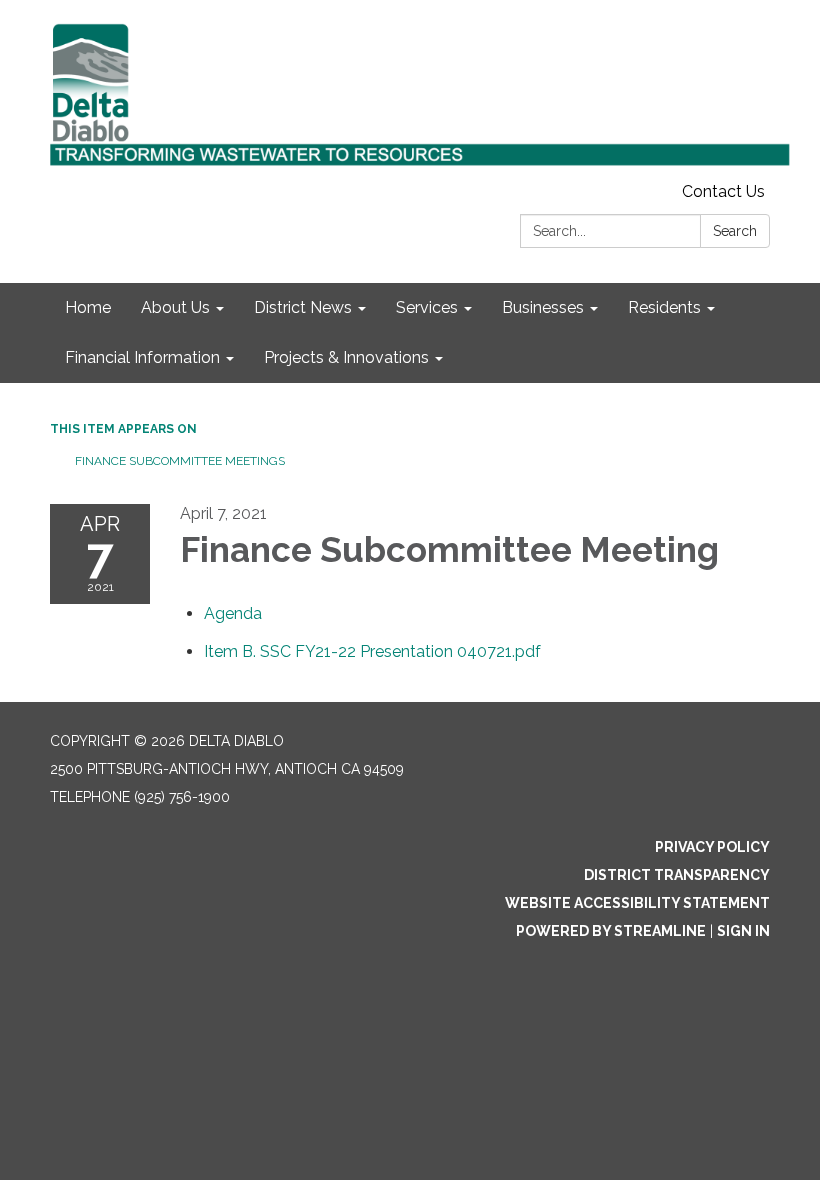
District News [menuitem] (303, 307)
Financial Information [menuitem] (142, 357)
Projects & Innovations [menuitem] (346, 357)
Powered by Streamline (611, 931)
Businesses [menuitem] (543, 307)
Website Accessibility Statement (637, 903)
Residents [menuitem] (664, 307)
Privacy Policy (712, 847)
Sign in (743, 931)
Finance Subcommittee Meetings (180, 461)
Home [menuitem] (88, 307)
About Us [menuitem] (175, 307)
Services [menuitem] (427, 307)
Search (735, 231)
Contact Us (723, 191)
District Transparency (677, 875)
